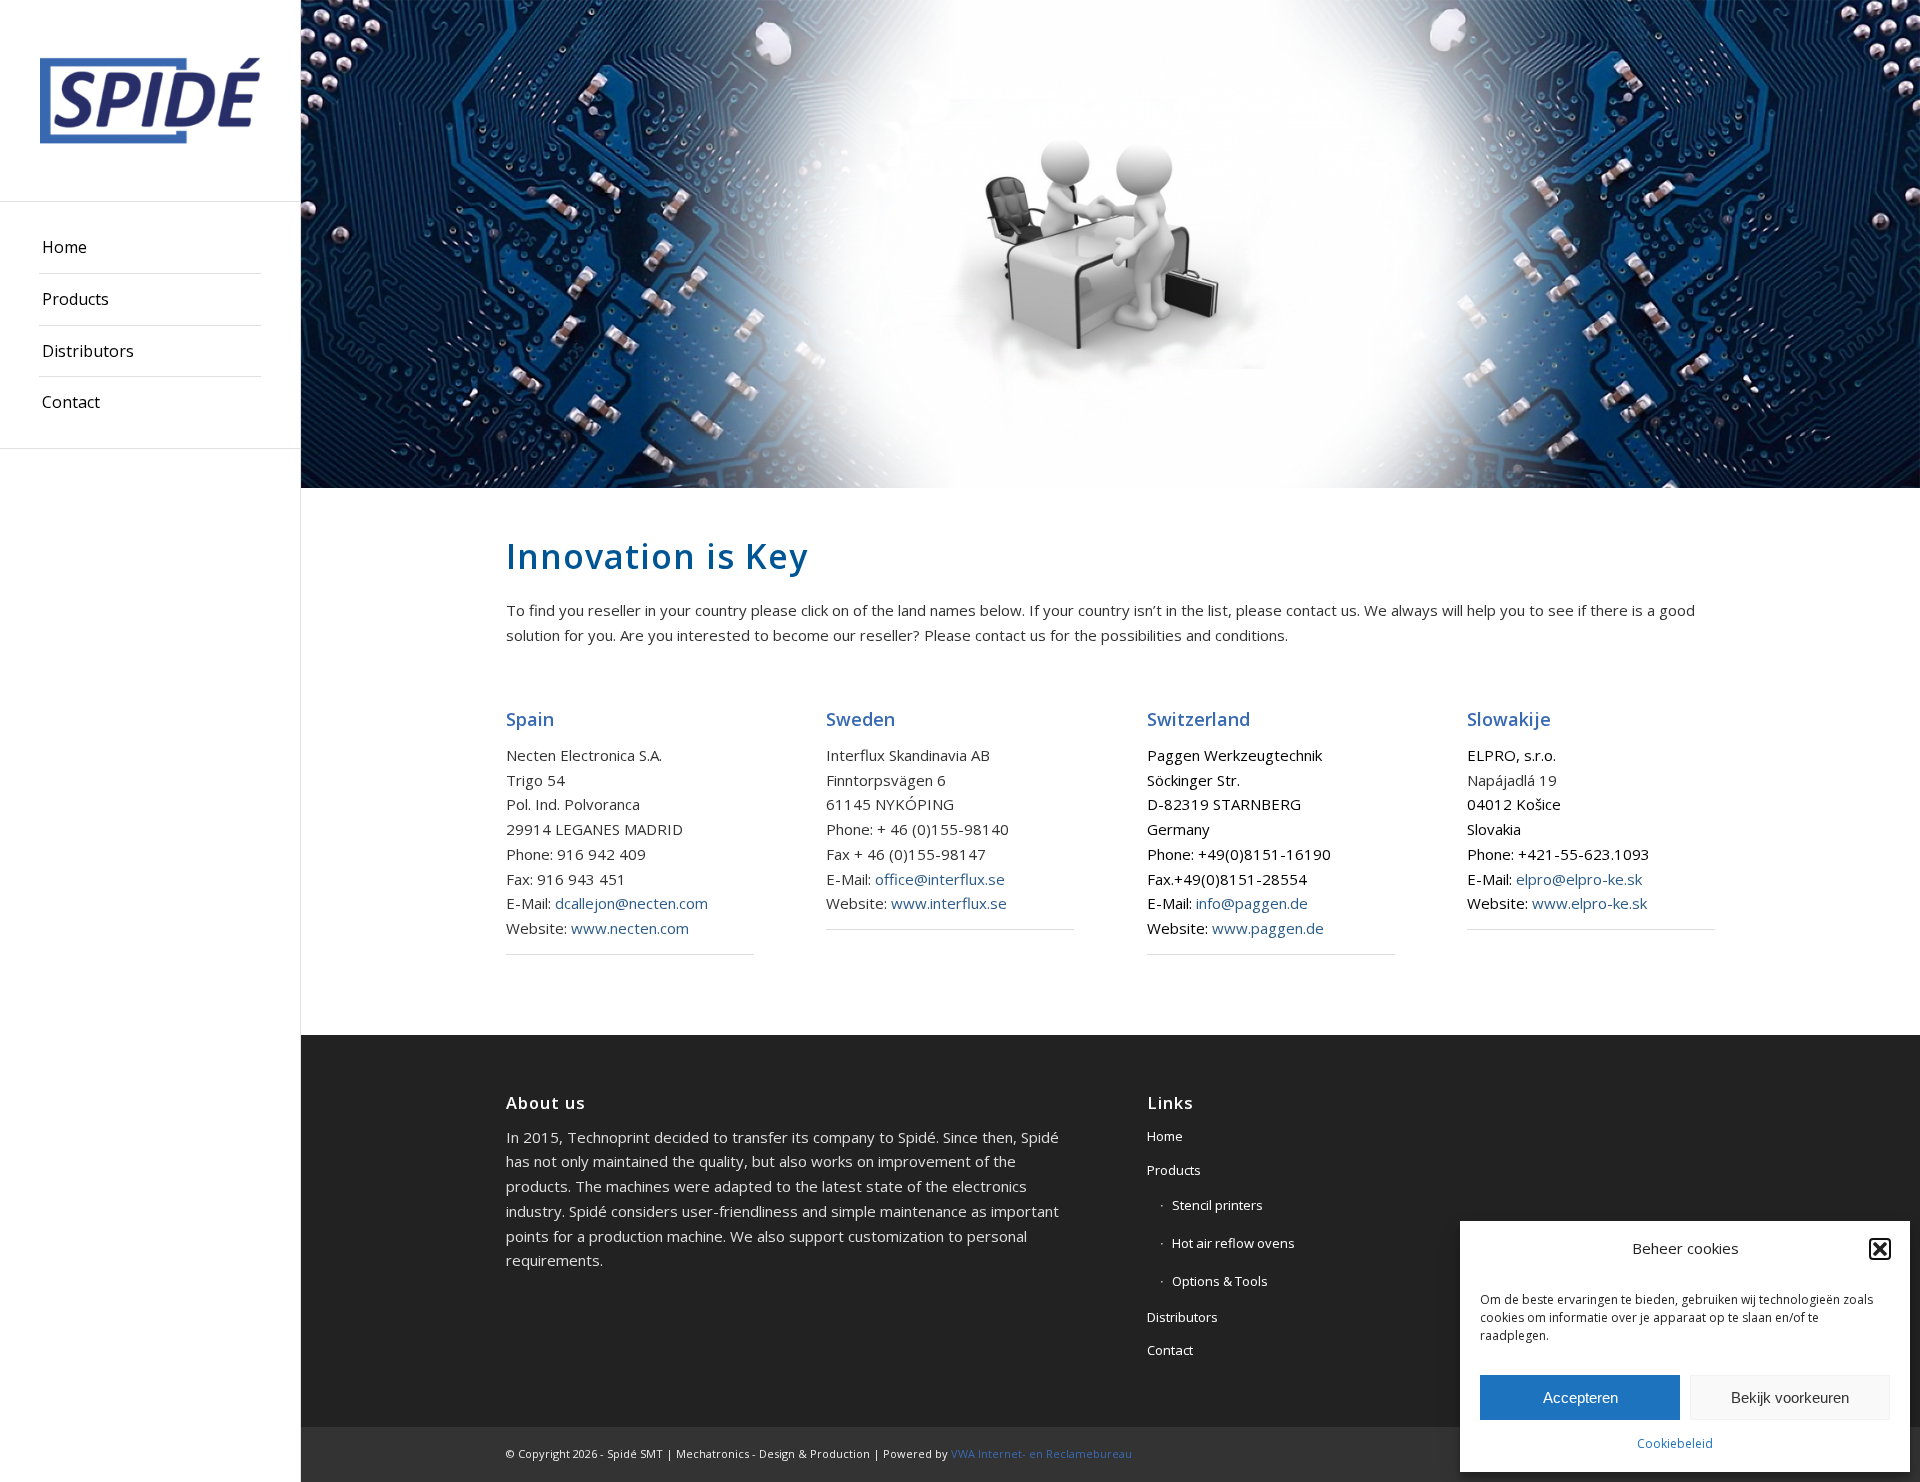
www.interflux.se (949, 903)
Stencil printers (1217, 1205)
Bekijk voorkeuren (1790, 1397)
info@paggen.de (1252, 903)
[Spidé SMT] (150, 100)
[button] (1880, 1249)
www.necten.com (630, 928)
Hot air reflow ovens (1233, 1243)
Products (1174, 1170)
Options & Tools (1220, 1281)
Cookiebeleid (1675, 1443)
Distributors (1182, 1317)
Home (1165, 1136)
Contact (1170, 1350)
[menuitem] (150, 248)
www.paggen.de (1268, 928)
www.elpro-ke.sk (1589, 903)
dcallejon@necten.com (631, 903)
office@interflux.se (940, 879)
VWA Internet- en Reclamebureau (1041, 1453)
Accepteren (1580, 1397)
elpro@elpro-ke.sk (1579, 879)
